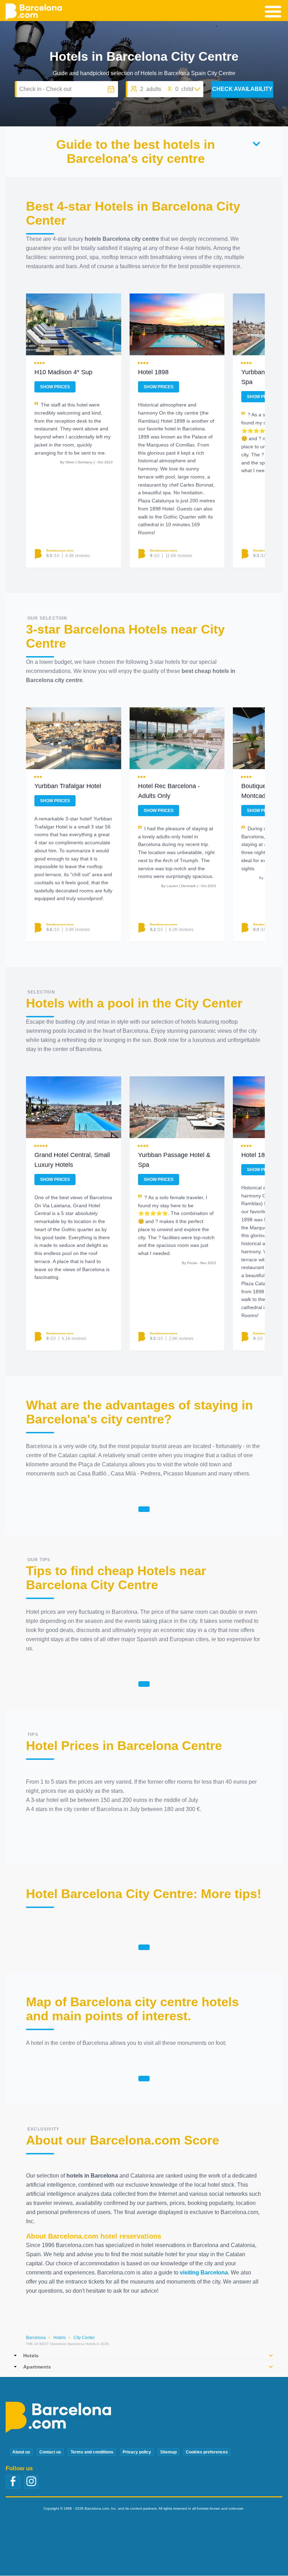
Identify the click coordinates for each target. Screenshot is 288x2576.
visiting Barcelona (204, 2273)
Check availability (242, 89)
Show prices (55, 387)
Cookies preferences (207, 2452)
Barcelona (36, 2338)
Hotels (60, 2338)
